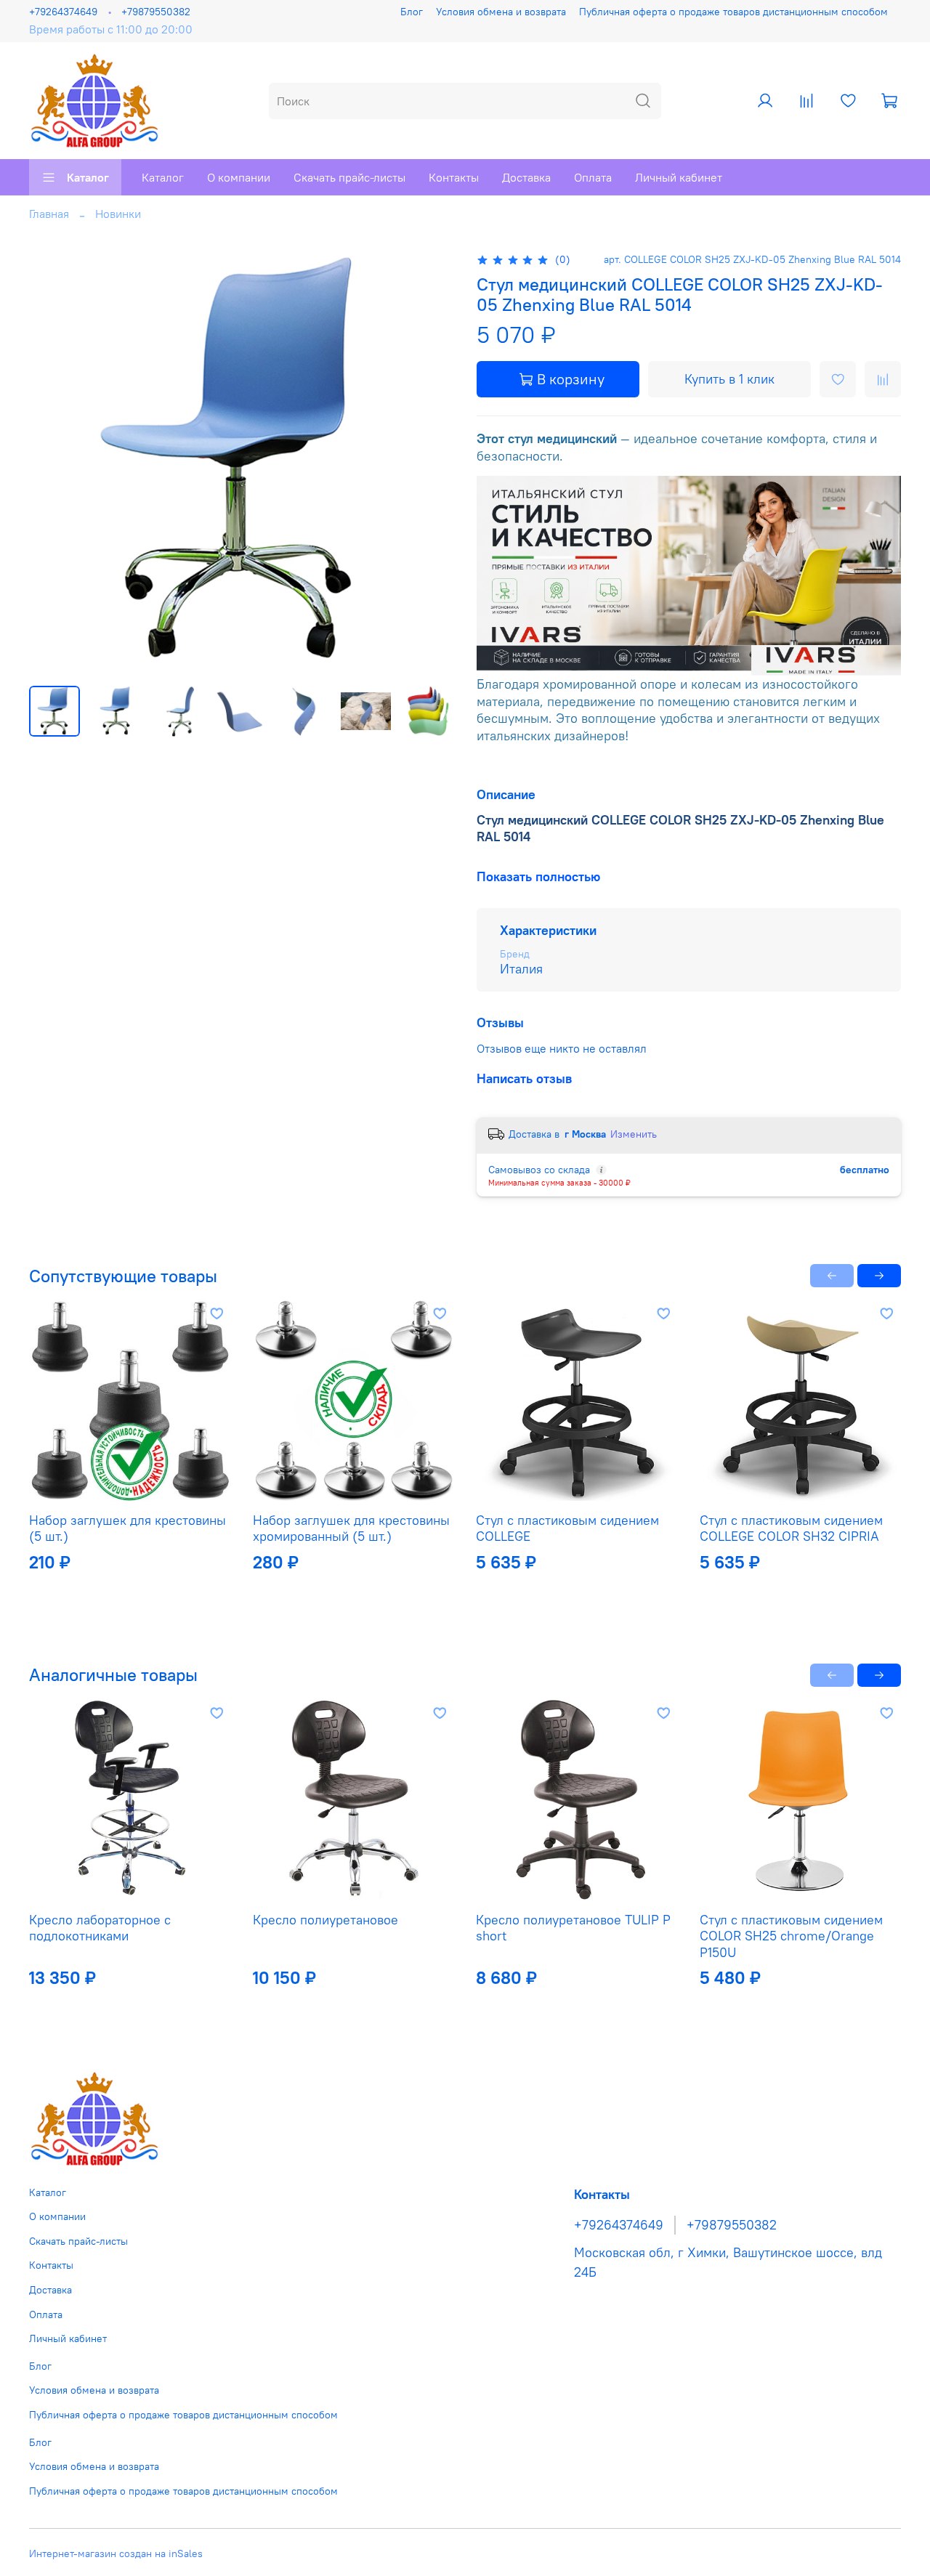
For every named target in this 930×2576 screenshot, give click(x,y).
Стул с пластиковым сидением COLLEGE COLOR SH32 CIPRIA (791, 1528)
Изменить (634, 1134)
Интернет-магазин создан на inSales (116, 2553)
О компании (239, 177)
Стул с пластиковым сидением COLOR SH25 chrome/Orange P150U (791, 1935)
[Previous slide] (52, 462)
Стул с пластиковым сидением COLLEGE (567, 1528)
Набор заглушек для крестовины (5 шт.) (128, 1528)
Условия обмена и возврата (501, 12)
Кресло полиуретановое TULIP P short (573, 1927)
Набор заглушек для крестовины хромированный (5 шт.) (351, 1528)
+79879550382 (156, 12)
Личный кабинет (679, 177)
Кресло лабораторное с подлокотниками (100, 1927)
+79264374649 (63, 12)
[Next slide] (430, 462)
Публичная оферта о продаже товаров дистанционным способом (733, 12)
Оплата (593, 177)
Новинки (118, 214)
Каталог (88, 177)
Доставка (526, 177)
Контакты (454, 177)
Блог (412, 12)
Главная (49, 214)
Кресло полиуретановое (325, 1919)
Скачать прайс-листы (349, 177)
